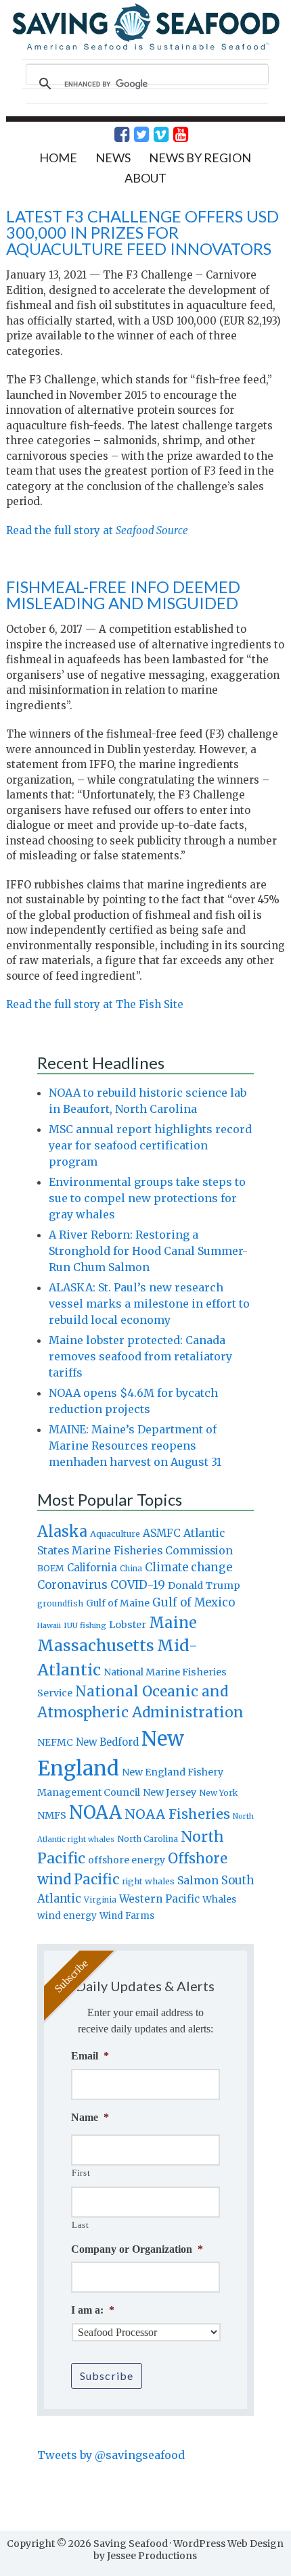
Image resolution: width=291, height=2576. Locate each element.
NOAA (95, 1813)
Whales (219, 1899)
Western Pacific (159, 1899)
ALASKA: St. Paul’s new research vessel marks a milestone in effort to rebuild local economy (149, 1304)
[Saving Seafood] (146, 48)
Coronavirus (72, 1585)
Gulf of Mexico (194, 1603)
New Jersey (170, 1792)
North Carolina (148, 1839)
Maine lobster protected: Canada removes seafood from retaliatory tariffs (140, 1356)
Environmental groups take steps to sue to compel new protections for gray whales (147, 1198)
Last (81, 2225)
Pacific (96, 1880)
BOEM (51, 1568)
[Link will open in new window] (114, 135)
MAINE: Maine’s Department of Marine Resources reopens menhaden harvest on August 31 (135, 1446)
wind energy (67, 1916)
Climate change (188, 1568)
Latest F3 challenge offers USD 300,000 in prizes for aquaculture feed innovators (142, 232)
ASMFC (162, 1533)
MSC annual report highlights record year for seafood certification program (150, 1145)
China (131, 1569)
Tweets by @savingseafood (111, 2455)
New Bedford (107, 1742)
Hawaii (49, 1626)
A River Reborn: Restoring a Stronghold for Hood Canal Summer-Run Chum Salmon (148, 1251)
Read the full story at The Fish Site (95, 1004)
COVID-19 (138, 1585)
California (92, 1568)
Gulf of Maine (118, 1603)
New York (218, 1793)
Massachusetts (96, 1645)
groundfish (60, 1603)
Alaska (62, 1532)
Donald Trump (204, 1585)
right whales (148, 1881)
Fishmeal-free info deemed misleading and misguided (123, 595)
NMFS (52, 1815)
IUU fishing (85, 1625)
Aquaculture (115, 1533)
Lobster (128, 1625)
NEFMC (55, 1742)
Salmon (198, 1880)
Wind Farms (127, 1916)
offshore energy (127, 1860)
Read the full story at (97, 530)
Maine (173, 1623)
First (81, 2173)
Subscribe (107, 2376)
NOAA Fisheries (177, 1814)
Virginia (100, 1900)
